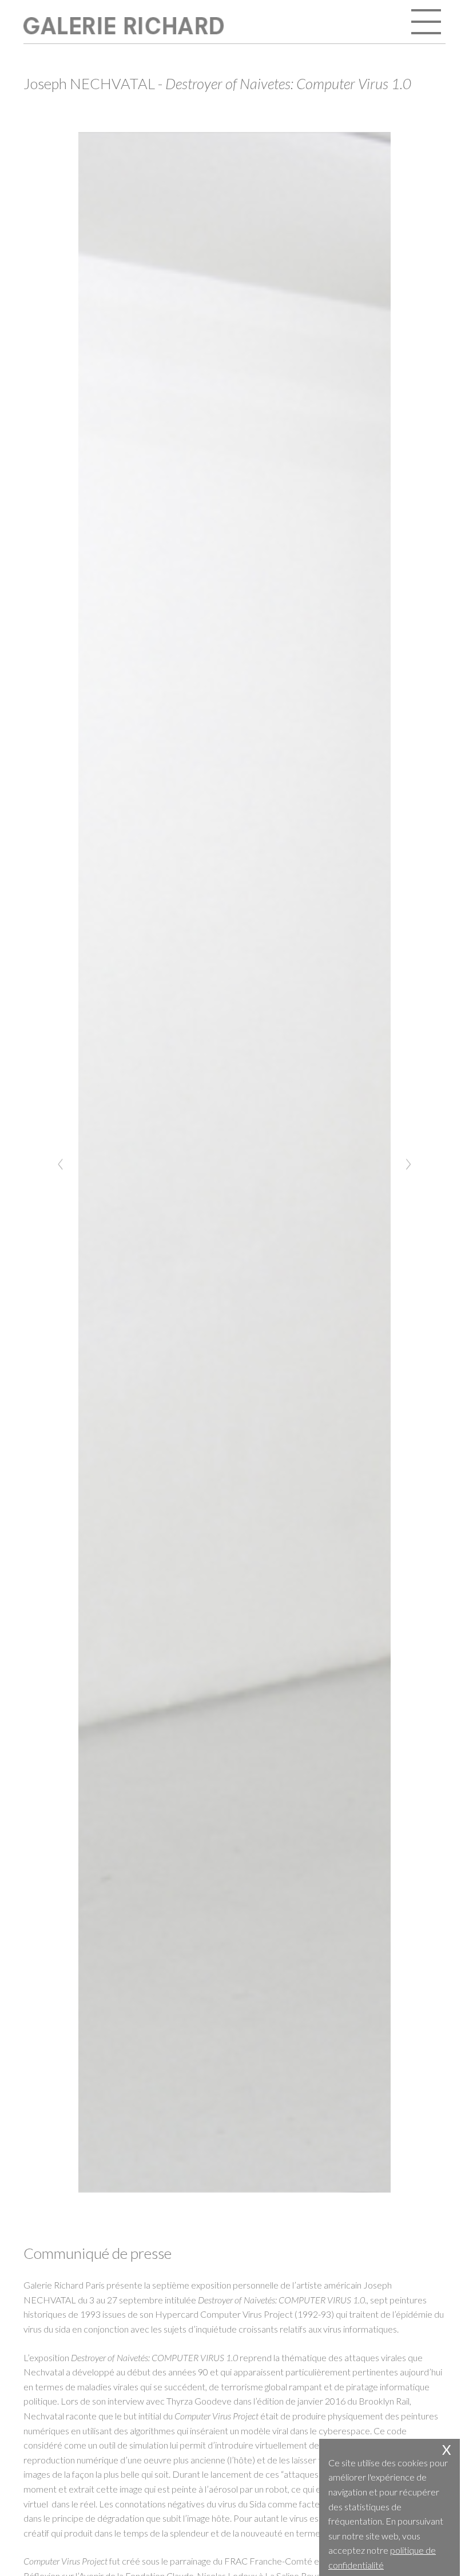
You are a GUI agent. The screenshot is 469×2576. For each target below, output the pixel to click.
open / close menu (427, 23)
